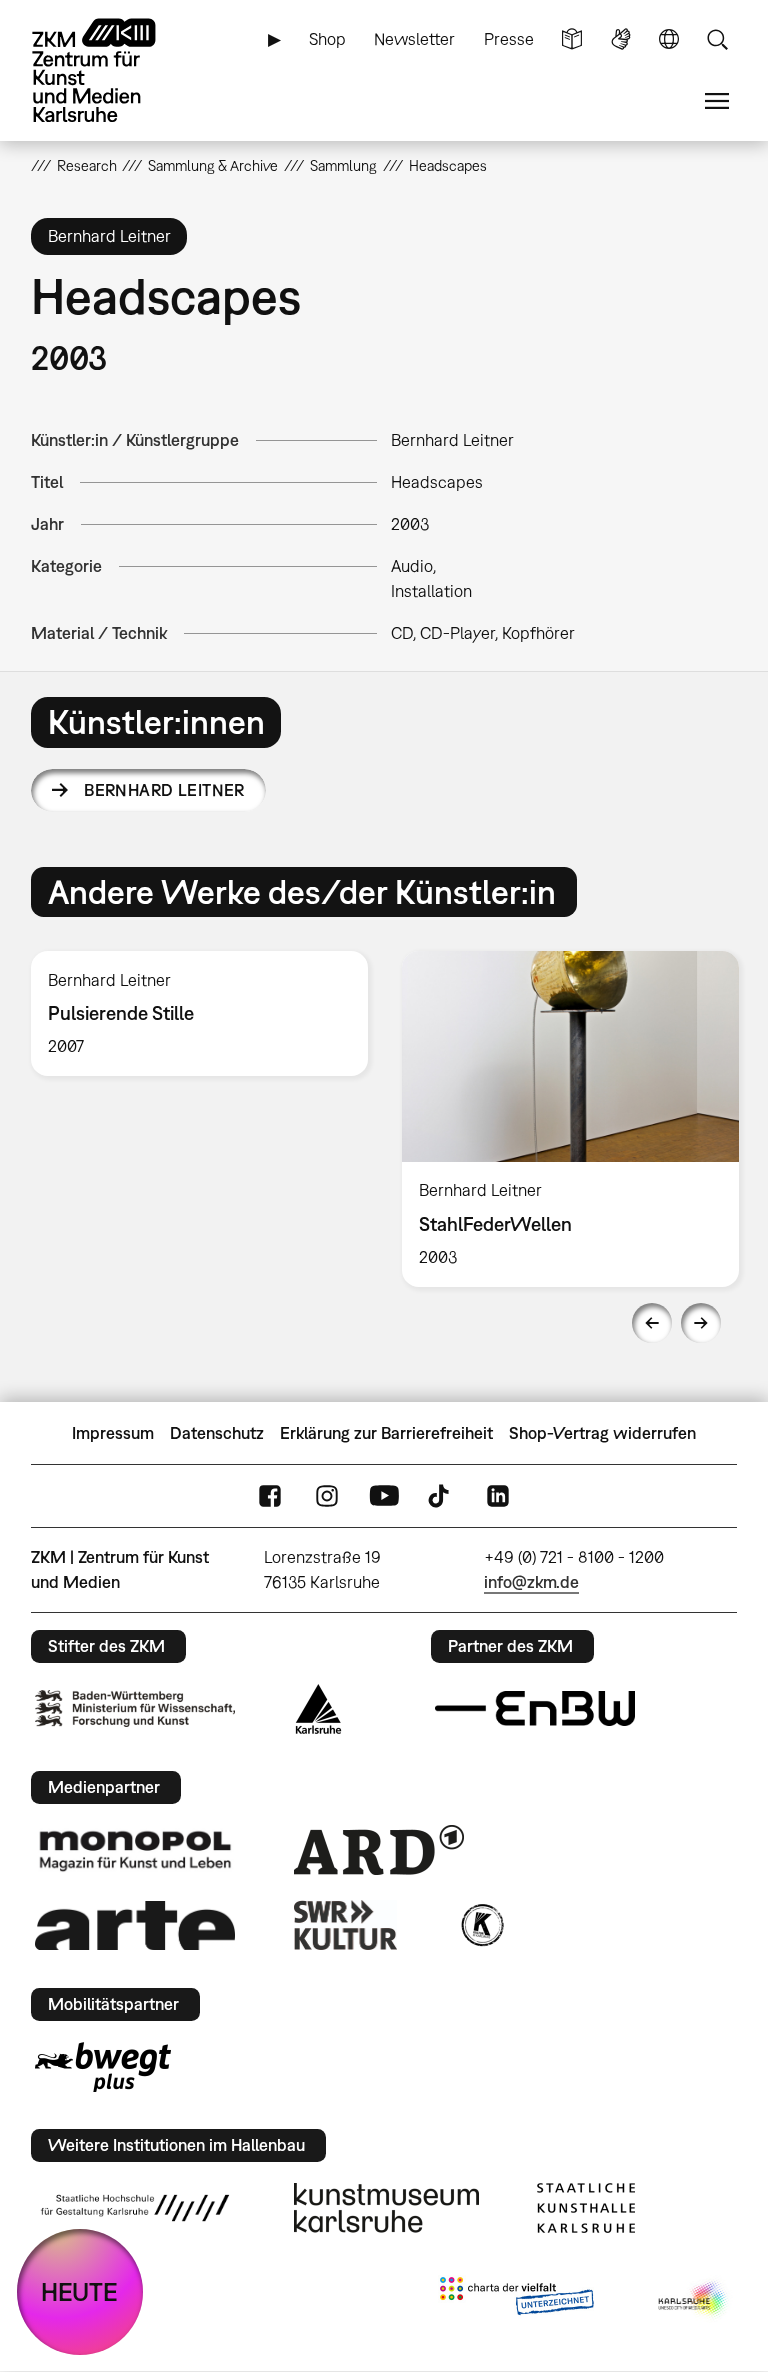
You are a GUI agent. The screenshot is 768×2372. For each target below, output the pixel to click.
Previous (652, 1323)
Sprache (669, 39)
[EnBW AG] (535, 1709)
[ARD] (379, 1850)
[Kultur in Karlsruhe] (481, 1925)
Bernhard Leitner (164, 790)
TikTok (441, 1495)
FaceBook (270, 1495)
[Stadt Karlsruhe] (318, 1709)
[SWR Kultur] (346, 1925)
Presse (509, 39)
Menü (717, 101)
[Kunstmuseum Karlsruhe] (386, 2208)
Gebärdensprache (621, 39)
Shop (327, 39)
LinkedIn (498, 1495)
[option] (199, 1013)
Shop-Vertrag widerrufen (602, 1433)
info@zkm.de (531, 1582)
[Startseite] (111, 70)
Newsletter (414, 39)
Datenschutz (217, 1433)
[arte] (135, 1925)
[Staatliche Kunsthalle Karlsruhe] (586, 2208)
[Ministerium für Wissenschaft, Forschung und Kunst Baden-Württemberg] (135, 1708)
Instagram (327, 1495)
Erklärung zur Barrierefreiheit (386, 1433)
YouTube (384, 1495)
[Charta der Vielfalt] (516, 2300)
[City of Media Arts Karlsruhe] (694, 2300)
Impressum (113, 1433)
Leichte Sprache (572, 39)
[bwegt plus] (103, 2067)
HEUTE (79, 2291)
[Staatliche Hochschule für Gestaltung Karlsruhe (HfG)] (135, 2208)
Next (701, 1323)
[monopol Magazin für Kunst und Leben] (135, 1850)
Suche (717, 39)
